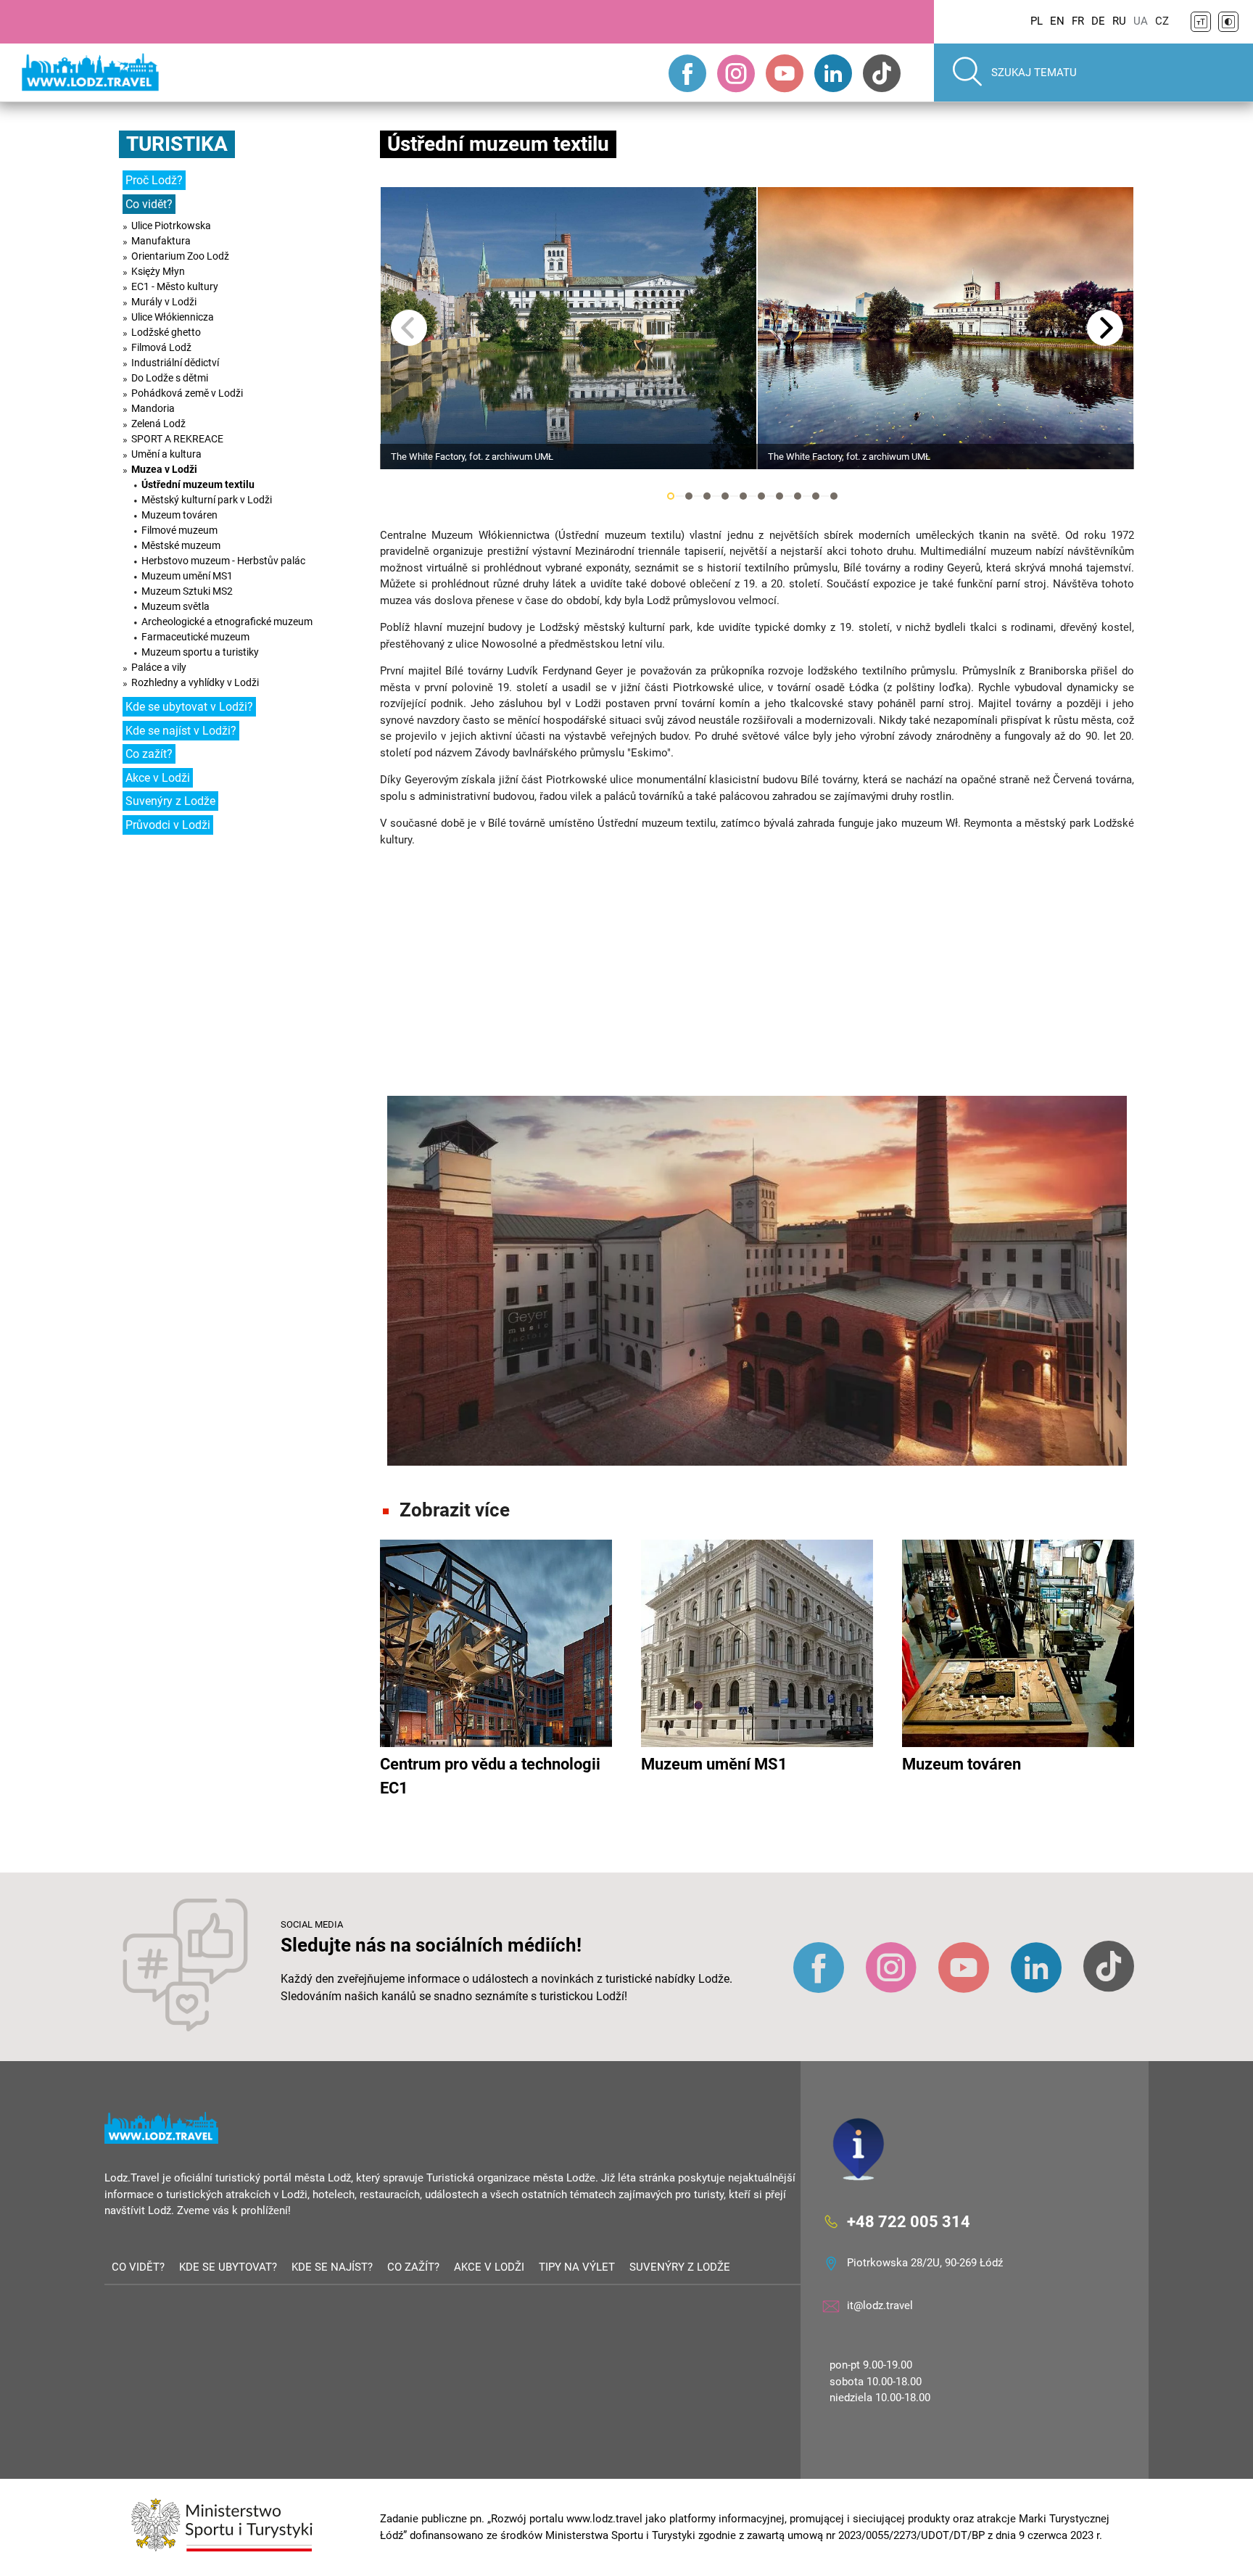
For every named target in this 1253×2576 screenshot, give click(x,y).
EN (1057, 21)
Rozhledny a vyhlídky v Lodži (195, 682)
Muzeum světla (175, 606)
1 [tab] (671, 496)
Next (1105, 328)
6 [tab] (761, 496)
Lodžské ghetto (166, 332)
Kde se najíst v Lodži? (181, 731)
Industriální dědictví (175, 363)
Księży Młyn (158, 271)
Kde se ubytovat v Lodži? (189, 707)
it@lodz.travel (880, 2305)
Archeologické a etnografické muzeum (227, 622)
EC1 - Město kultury (175, 286)
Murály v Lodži (164, 302)
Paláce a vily (159, 667)
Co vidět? (149, 204)
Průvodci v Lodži (168, 825)
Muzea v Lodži (164, 469)
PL (1037, 21)
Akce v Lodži (158, 778)
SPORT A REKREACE (177, 439)
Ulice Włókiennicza (173, 317)
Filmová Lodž (161, 347)
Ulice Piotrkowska (171, 226)
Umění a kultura (166, 454)
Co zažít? (149, 754)
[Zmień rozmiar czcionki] (1201, 22)
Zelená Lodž (158, 424)
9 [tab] (816, 496)
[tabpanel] (568, 328)
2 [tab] (689, 496)
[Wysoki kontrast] (1228, 22)
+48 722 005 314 (909, 2221)
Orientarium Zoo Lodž (180, 256)
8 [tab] (798, 496)
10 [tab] (834, 496)
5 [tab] (743, 496)
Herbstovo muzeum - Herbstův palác (223, 561)
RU (1119, 21)
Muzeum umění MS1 (187, 576)
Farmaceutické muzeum (195, 637)
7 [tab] (779, 496)
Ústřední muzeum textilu (198, 484)
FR (1078, 21)
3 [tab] (707, 496)
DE (1098, 21)
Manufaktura (161, 241)
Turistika (177, 144)
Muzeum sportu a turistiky (200, 652)
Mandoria (153, 408)
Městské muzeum (181, 545)
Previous (409, 328)
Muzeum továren (179, 515)
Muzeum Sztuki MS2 (187, 591)
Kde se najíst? (332, 2267)
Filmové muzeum (179, 530)
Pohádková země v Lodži (187, 393)
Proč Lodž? (154, 180)
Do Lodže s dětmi (170, 378)
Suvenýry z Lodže (170, 801)
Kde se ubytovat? (228, 2267)
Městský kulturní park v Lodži (207, 500)
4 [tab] (725, 496)
